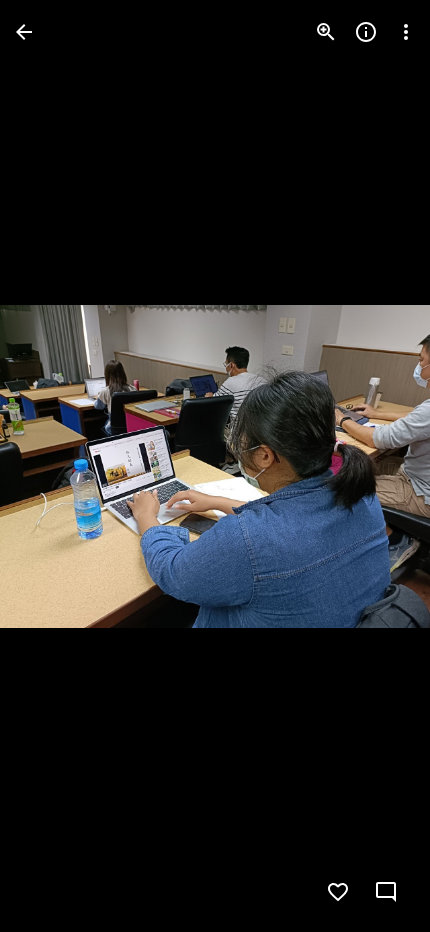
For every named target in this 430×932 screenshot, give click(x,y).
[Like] (338, 892)
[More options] (406, 32)
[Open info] (366, 32)
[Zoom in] (326, 32)
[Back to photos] (24, 32)
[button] (56, 466)
